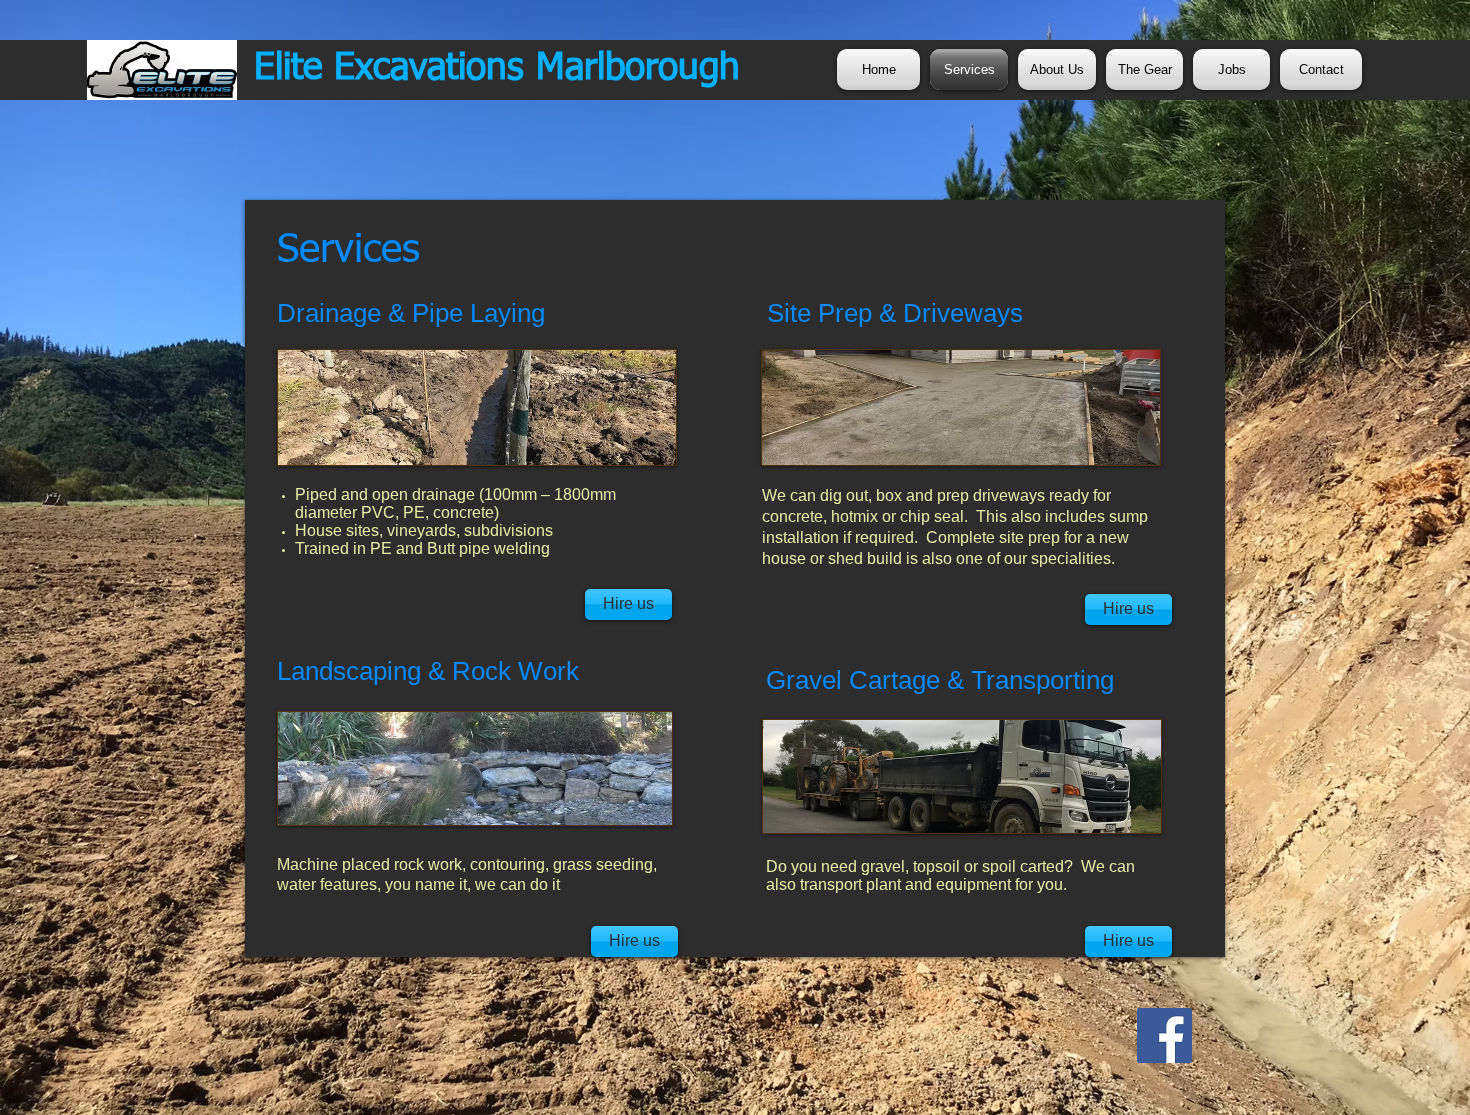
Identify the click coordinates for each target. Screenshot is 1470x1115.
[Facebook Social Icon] (1164, 1035)
